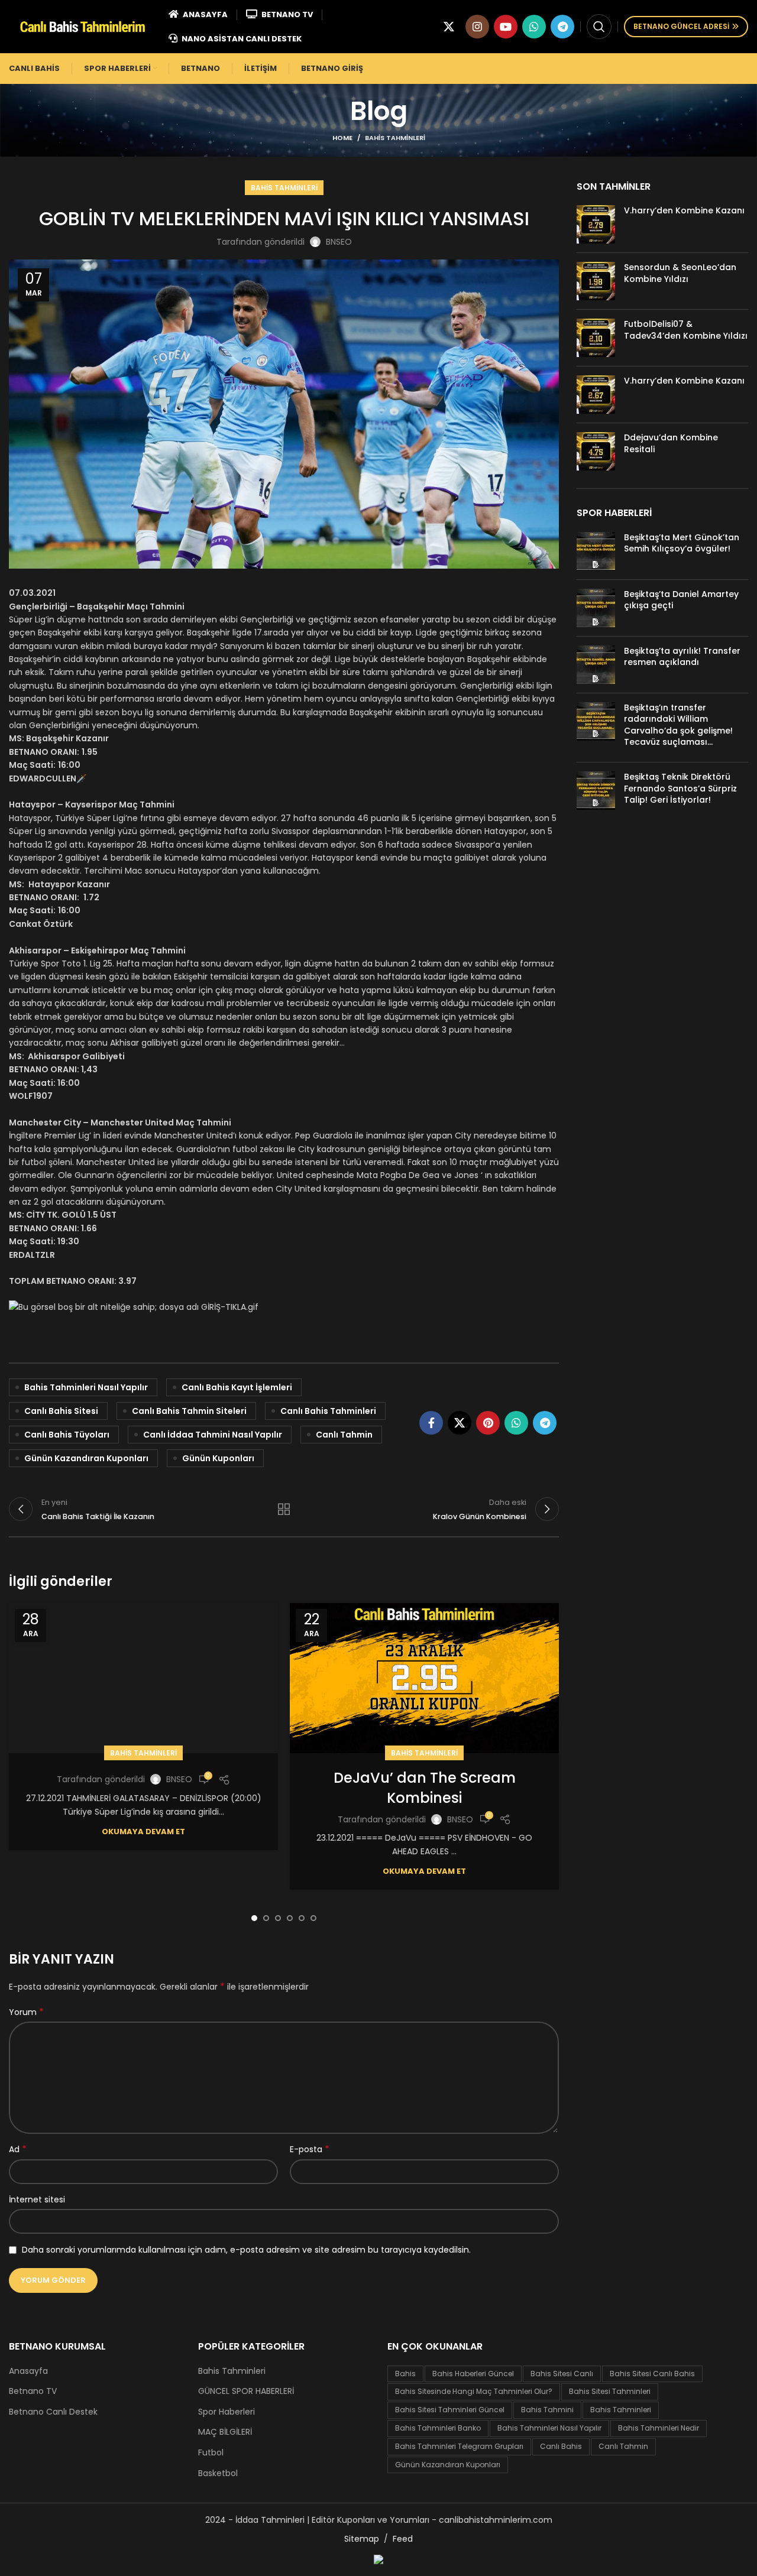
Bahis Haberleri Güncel (473, 2374)
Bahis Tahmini (547, 2410)
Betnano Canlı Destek (53, 2412)
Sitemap (362, 2539)
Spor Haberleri (227, 2412)
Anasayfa (28, 2371)
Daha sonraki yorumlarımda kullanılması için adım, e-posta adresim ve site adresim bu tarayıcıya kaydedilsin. (246, 2250)
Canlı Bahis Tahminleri (328, 1411)
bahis (405, 2374)
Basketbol (218, 2473)
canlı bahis (561, 2446)
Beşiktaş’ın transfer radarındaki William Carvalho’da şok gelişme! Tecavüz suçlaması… (678, 725)
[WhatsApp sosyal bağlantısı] (534, 27)
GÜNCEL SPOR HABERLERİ (246, 2391)
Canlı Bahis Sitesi (61, 1411)
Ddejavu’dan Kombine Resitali (671, 443)
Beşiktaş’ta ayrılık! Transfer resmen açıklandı (682, 657)
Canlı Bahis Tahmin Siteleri (189, 1411)
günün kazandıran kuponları (86, 1458)
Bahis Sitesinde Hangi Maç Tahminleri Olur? (474, 2391)
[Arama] (599, 27)
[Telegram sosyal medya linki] (562, 27)
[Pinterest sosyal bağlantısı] (488, 1423)
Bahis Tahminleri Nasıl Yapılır (86, 1387)
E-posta (310, 2149)
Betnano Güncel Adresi (681, 26)
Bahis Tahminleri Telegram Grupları (459, 2446)
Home (342, 138)
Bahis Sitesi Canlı (562, 2374)
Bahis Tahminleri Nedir (659, 2428)
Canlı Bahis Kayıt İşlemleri (237, 1387)
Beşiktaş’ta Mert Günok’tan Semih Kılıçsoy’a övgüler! (682, 543)
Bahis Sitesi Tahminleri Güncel (450, 2410)
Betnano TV (33, 2391)
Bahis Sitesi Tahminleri (610, 2391)
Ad (18, 2149)
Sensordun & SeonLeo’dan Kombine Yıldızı (680, 273)
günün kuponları (218, 1458)
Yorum (26, 2012)
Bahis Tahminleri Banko (438, 2428)
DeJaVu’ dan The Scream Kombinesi (425, 1788)
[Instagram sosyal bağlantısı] (477, 27)
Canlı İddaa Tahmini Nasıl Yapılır (213, 1435)
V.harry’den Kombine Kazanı (684, 210)
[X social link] (449, 27)
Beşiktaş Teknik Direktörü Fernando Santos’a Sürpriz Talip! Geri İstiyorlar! (680, 788)
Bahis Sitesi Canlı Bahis (652, 2374)
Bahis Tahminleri (395, 138)
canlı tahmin (344, 1435)
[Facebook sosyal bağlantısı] (431, 1423)
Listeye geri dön (284, 1509)
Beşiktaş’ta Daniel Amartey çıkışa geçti (681, 600)
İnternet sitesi (37, 2199)
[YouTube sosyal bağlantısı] (506, 27)
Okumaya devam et (143, 1832)
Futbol (211, 2453)
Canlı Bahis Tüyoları (67, 1435)
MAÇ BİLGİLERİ (225, 2432)
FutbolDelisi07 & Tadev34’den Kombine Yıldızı (686, 330)
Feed (403, 2539)
